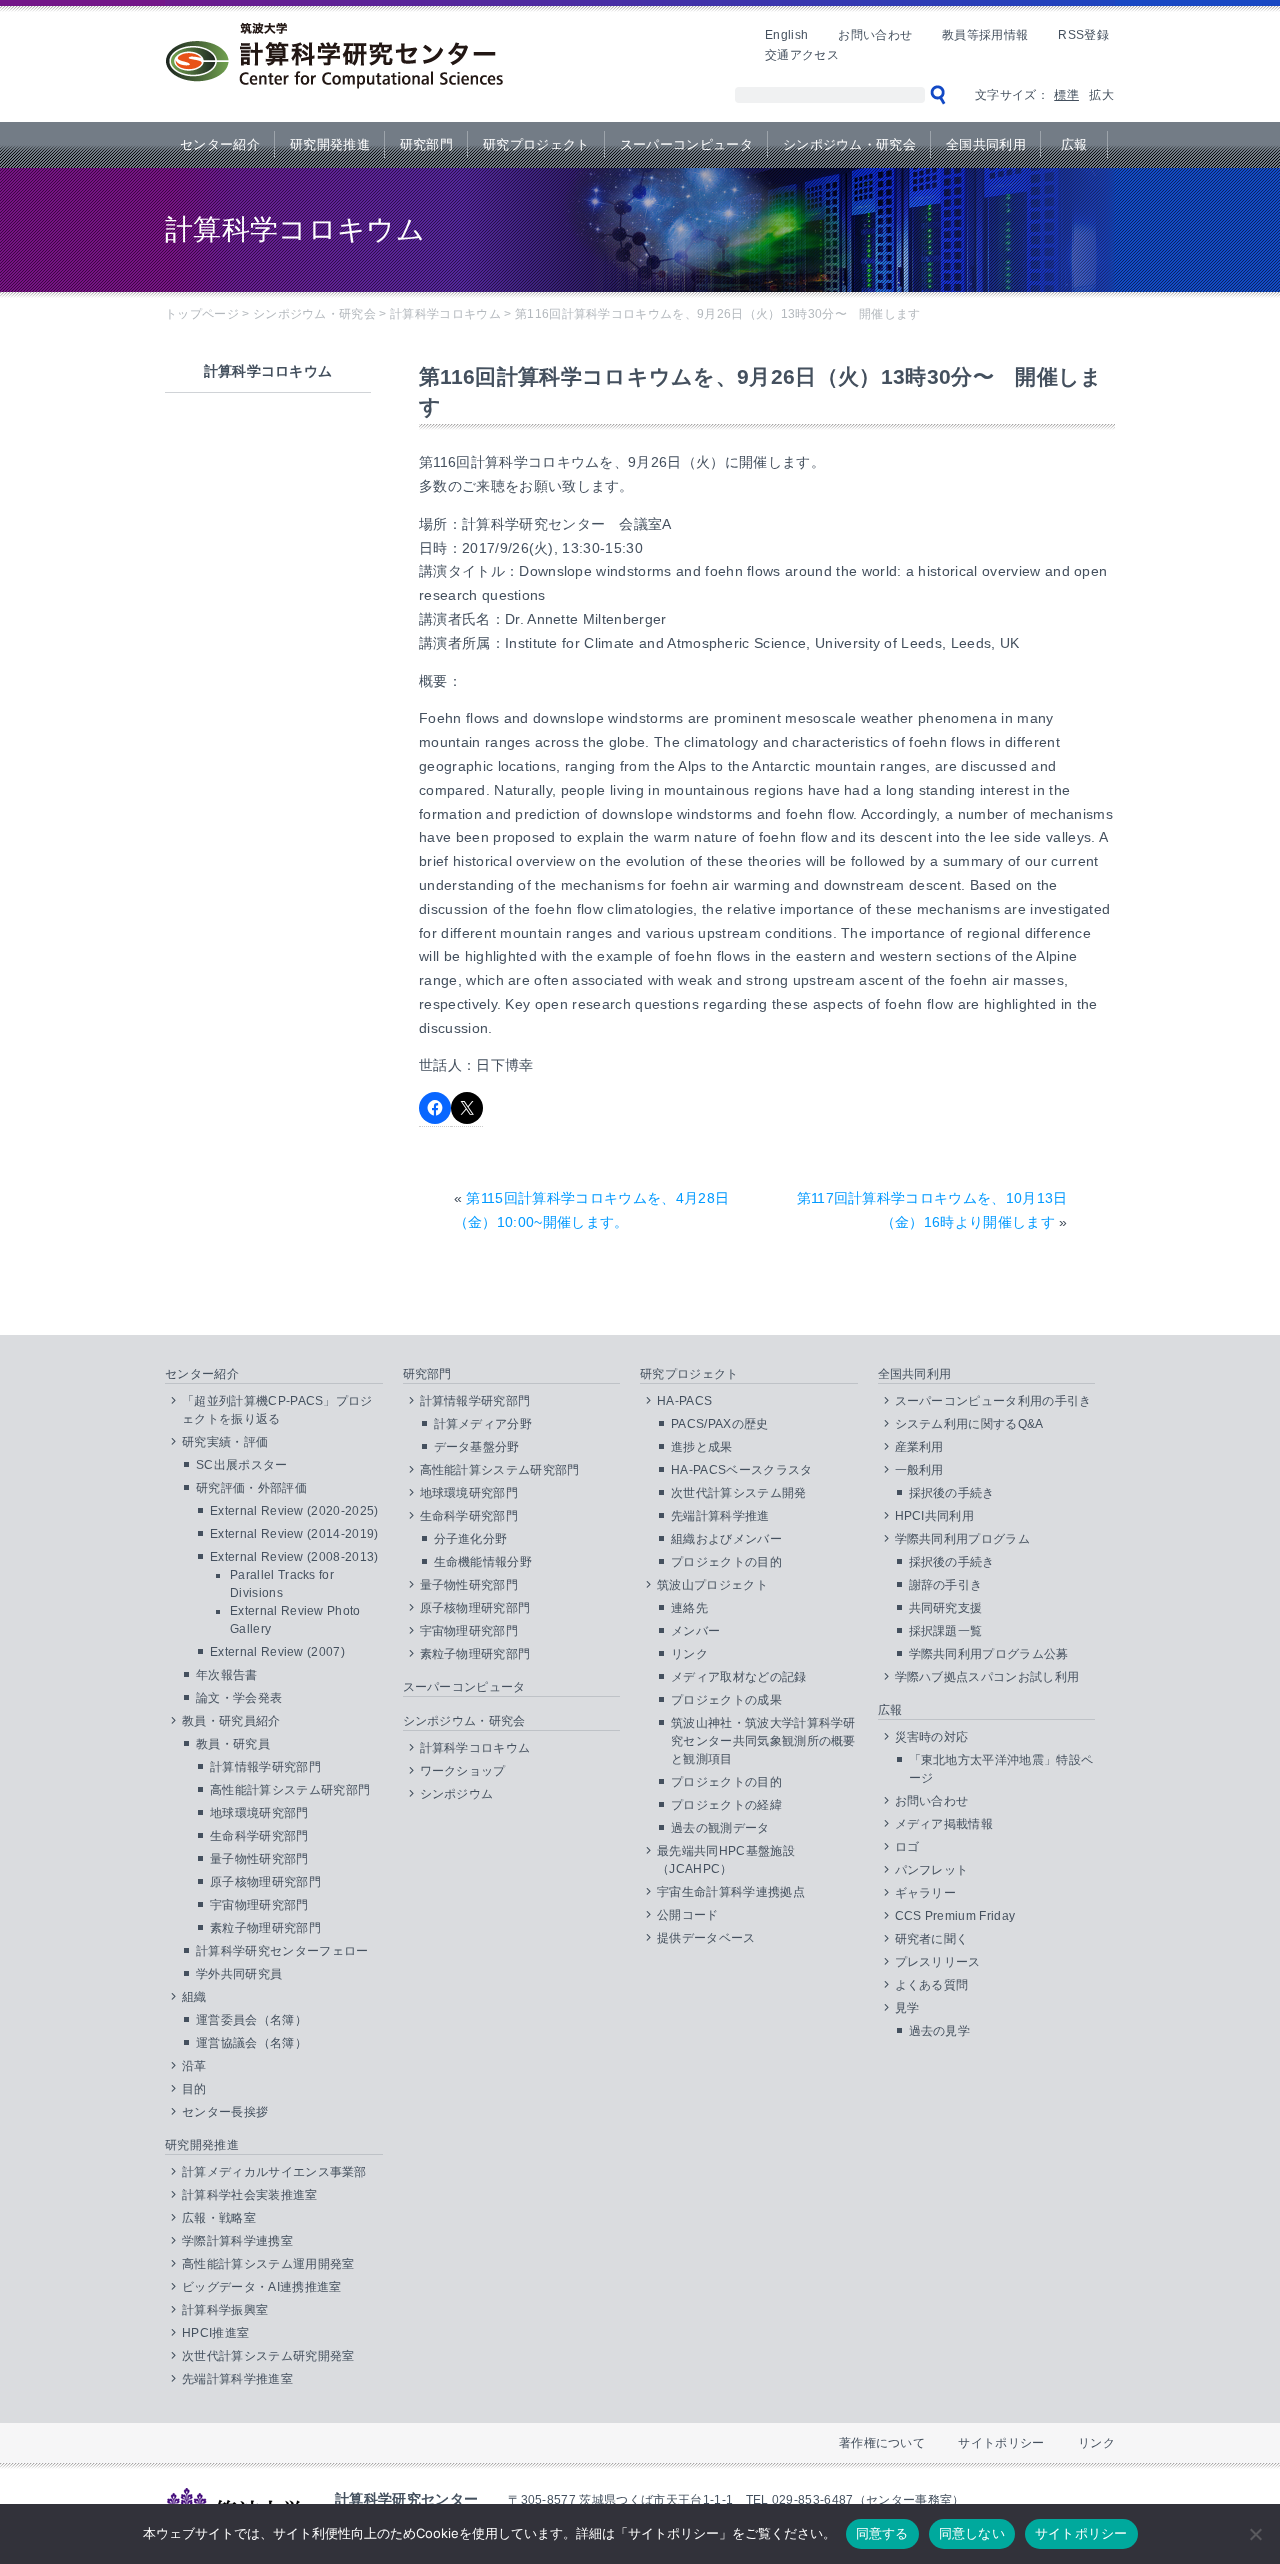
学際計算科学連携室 (237, 2241)
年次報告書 (227, 1675)
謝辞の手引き (946, 1585)
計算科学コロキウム (475, 1748)
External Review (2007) (277, 1652)
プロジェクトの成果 (726, 1700)
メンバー (695, 1631)
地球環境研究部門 (259, 1813)
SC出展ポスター (242, 1465)
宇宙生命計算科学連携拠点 (731, 1892)
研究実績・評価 (225, 1442)
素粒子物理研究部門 (265, 1928)
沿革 (194, 2066)
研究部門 (426, 144)
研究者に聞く (932, 1939)
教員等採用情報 (985, 35)
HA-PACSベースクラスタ (741, 1470)
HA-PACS (684, 1401)
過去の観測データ (720, 1828)
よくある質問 (932, 1985)
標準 (1066, 95)
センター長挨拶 (225, 2112)
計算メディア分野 (483, 1424)
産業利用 (919, 1447)
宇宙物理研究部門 (259, 1905)
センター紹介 (220, 144)
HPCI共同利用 (935, 1516)
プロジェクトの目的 (726, 1562)
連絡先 (689, 1608)
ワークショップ (463, 1771)
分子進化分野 (471, 1539)
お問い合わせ (875, 35)
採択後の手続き (952, 1493)
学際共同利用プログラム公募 (989, 1654)
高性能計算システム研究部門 (290, 1790)
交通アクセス (802, 55)
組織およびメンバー (726, 1539)
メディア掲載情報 (944, 1824)
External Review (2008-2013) (294, 1557)
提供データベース (706, 1938)
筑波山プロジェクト (712, 1585)
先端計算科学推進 (720, 1516)
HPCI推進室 (215, 2333)
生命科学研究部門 (259, 1836)
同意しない (972, 2533)
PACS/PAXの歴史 (720, 1424)
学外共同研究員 (239, 1974)
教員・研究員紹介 (231, 1721)
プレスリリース (938, 1962)
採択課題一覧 (946, 1631)
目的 (194, 2089)
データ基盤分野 (477, 1447)
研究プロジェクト (536, 144)
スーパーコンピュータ (686, 144)
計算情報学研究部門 (265, 1767)
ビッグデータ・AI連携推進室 (261, 2287)
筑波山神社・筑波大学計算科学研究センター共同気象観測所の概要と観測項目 (763, 1741)
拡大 (1101, 95)
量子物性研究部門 (259, 1859)
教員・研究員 (233, 1744)
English (786, 35)
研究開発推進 (330, 144)
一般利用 (919, 1470)
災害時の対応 (932, 1737)
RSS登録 (1083, 35)
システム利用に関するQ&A (969, 1424)
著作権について (882, 2443)
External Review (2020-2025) (294, 1511)
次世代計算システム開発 (739, 1493)
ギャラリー (926, 1893)
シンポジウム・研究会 (849, 144)
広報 (1074, 144)
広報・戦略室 (219, 2218)
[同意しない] (1255, 2534)
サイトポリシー (1001, 2443)
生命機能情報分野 (483, 1562)
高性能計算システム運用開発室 (268, 2264)
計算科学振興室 (225, 2310)
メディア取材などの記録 (739, 1677)
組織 (194, 1997)
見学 (907, 2008)
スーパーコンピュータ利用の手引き (993, 1401)
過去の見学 (940, 2031)
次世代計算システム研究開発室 (268, 2356)
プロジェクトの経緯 (726, 1805)
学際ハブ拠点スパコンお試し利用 (987, 1677)
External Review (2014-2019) (294, 1534)
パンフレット (932, 1870)
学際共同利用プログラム (963, 1539)
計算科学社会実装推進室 (250, 2195)
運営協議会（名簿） (251, 2043)
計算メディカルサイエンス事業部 (274, 2172)
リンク (689, 1654)
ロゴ (907, 1847)
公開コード (688, 1915)
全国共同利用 (986, 144)
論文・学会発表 (239, 1698)
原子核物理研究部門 (265, 1882)
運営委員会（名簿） (251, 2020)
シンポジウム (457, 1794)
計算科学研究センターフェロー (282, 1951)
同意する (882, 2533)
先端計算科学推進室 (237, 2379)
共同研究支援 (946, 1608)
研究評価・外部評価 (251, 1488)
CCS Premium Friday (955, 1916)
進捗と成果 (702, 1447)
